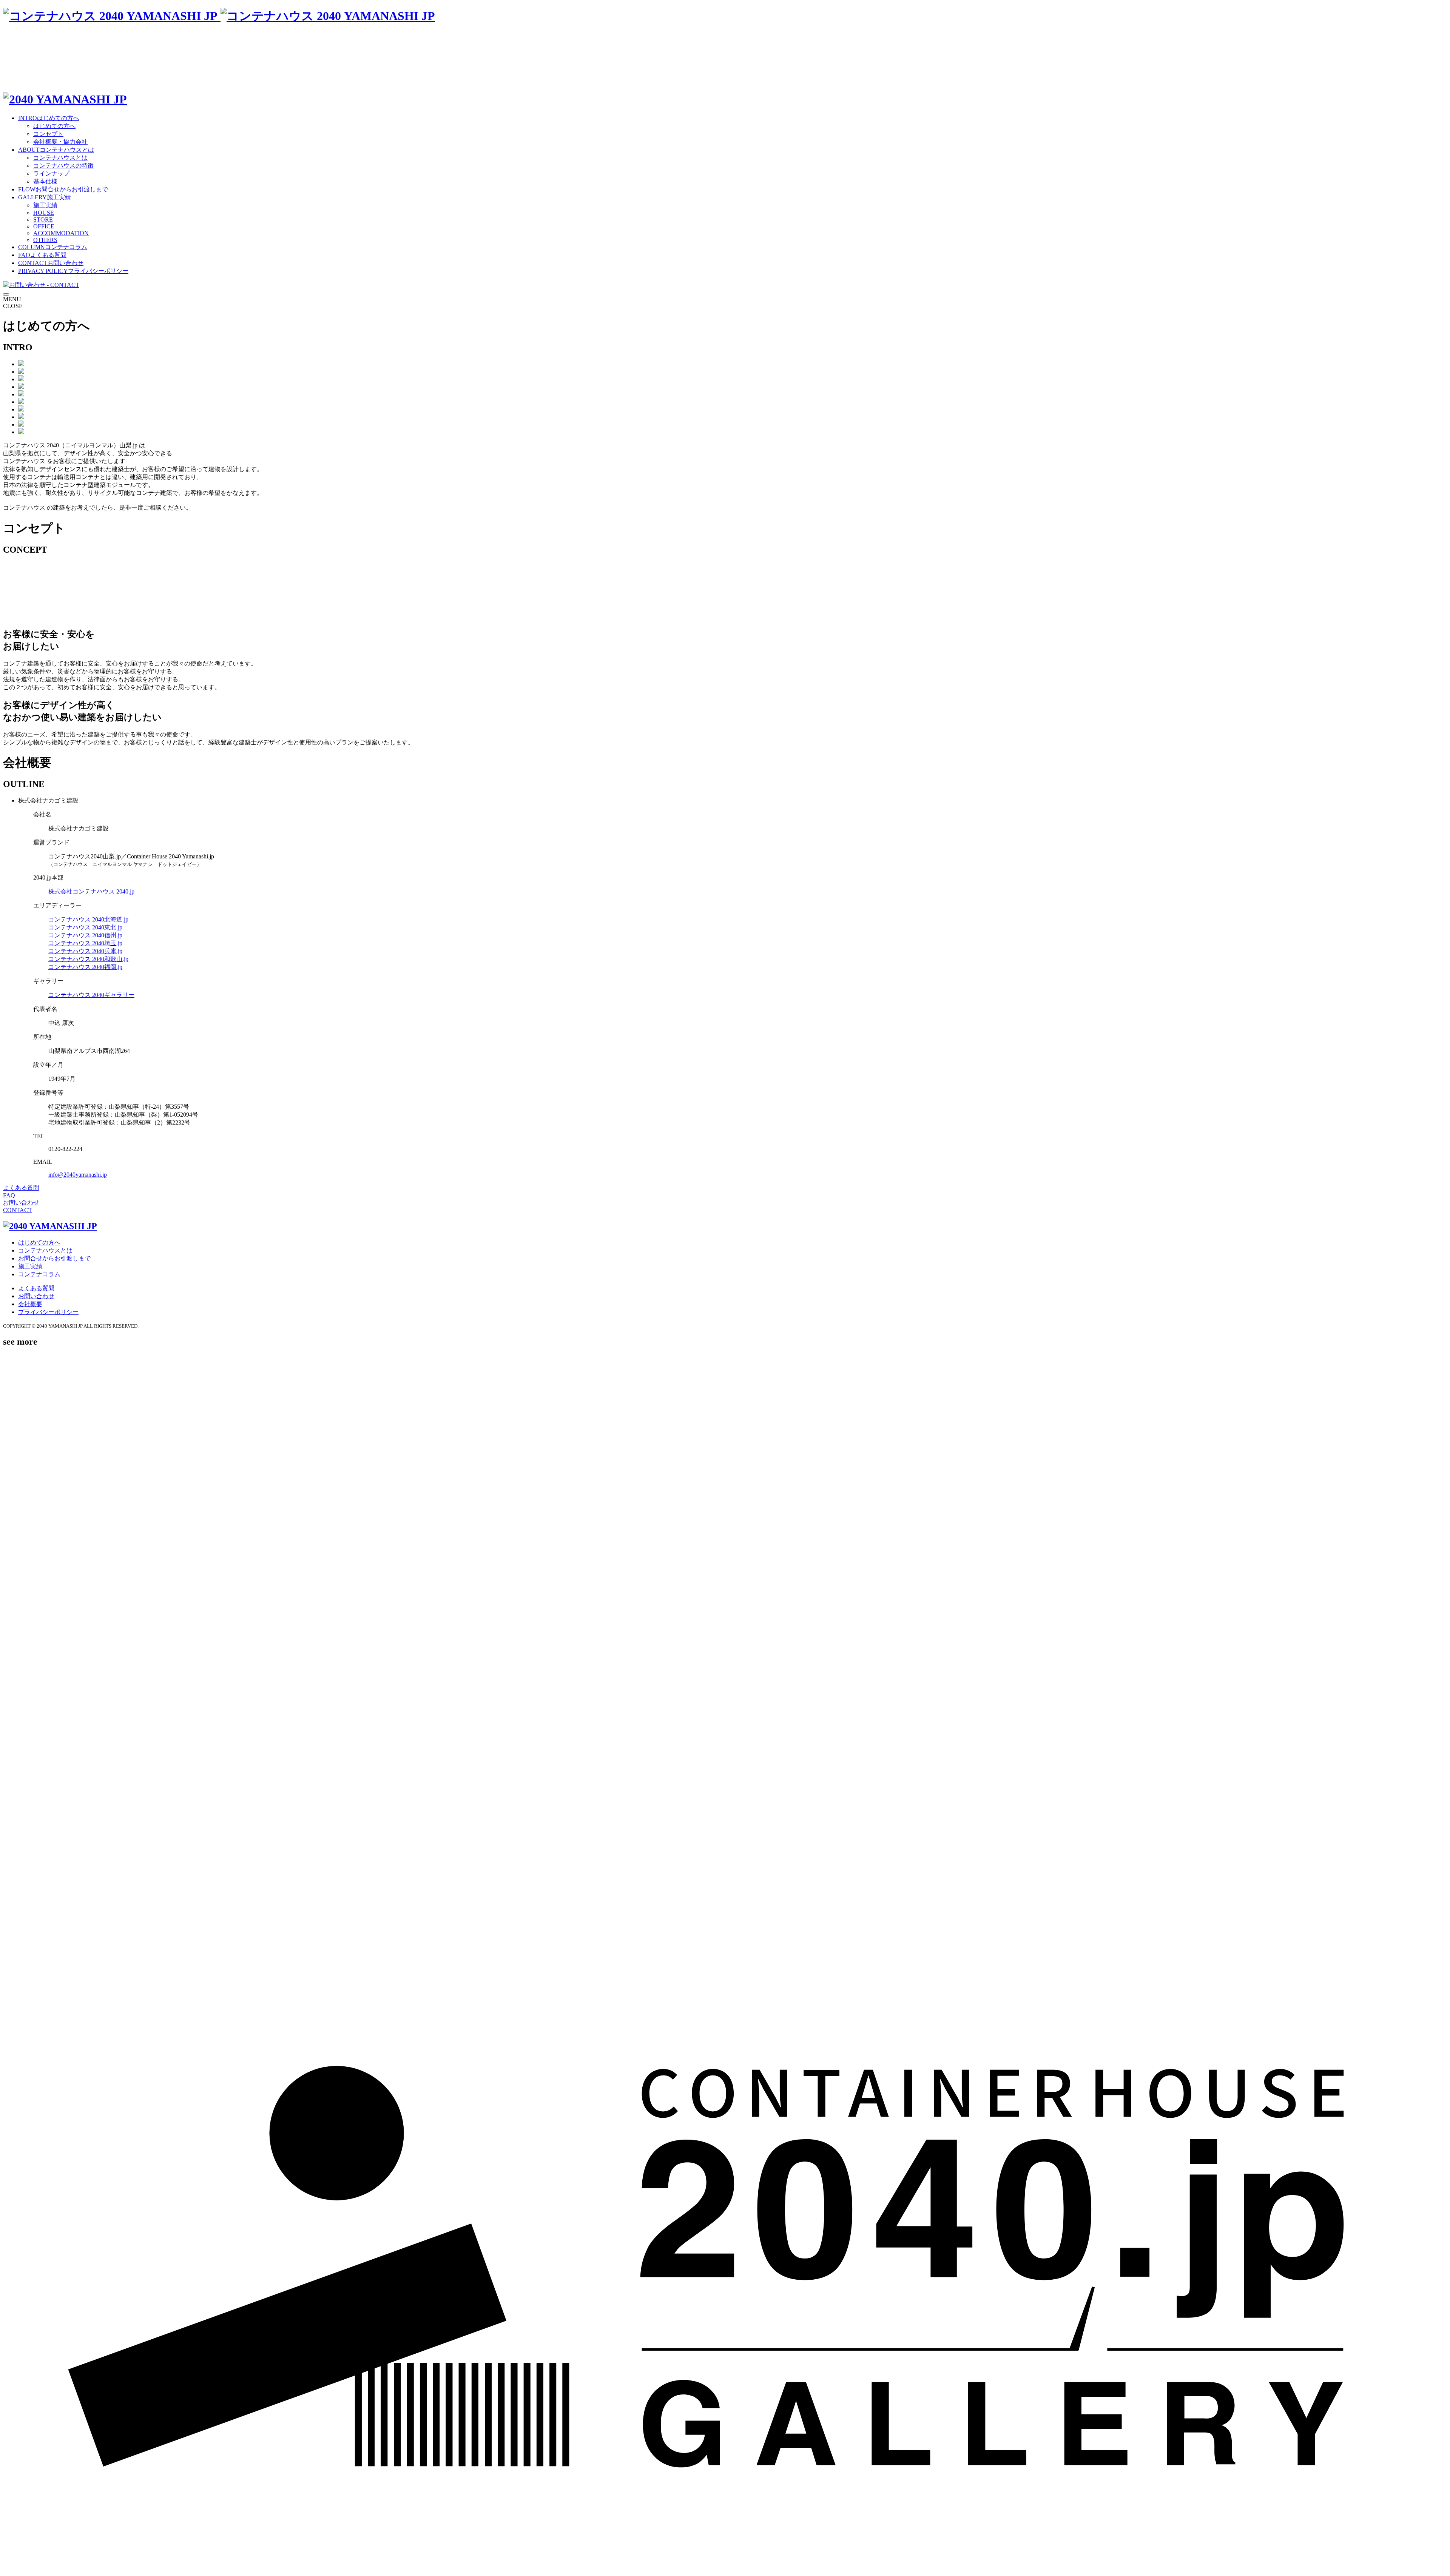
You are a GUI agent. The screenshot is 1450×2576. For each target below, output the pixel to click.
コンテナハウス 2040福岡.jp (85, 967)
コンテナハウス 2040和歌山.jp (88, 959)
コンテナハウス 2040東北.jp (85, 927)
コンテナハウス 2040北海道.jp (88, 919)
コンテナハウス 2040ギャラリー (91, 995)
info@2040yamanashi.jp (78, 1175)
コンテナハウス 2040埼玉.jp (85, 943)
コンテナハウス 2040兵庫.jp (85, 951)
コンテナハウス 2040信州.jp (85, 935)
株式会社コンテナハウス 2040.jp (91, 891)
